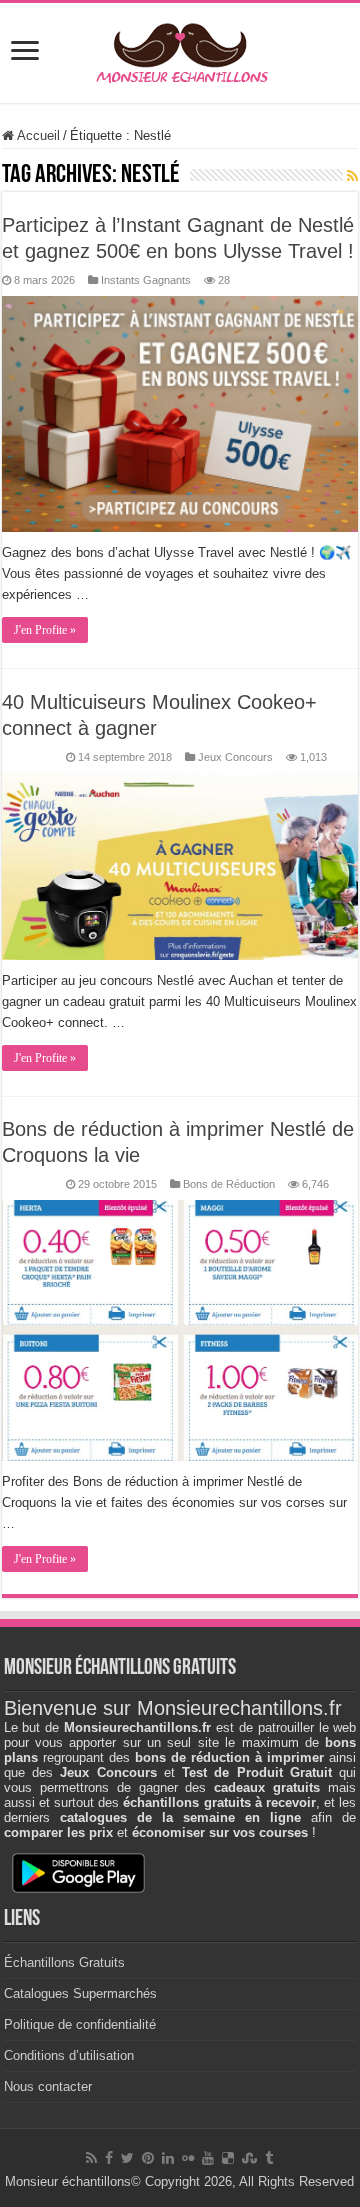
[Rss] (91, 2158)
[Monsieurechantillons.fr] (180, 49)
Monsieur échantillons (68, 2181)
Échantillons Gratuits (64, 1962)
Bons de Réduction (229, 1184)
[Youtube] (208, 2158)
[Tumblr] (269, 2158)
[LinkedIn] (168, 2158)
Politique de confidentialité (80, 2024)
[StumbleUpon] (249, 2158)
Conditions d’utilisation (69, 2055)
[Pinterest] (148, 2158)
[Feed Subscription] (352, 176)
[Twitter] (127, 2158)
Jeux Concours (235, 757)
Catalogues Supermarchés (80, 1993)
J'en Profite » (45, 630)
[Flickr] (188, 2158)
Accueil (37, 135)
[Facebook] (109, 2158)
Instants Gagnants (146, 280)
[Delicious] (228, 2158)
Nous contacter (48, 2086)
